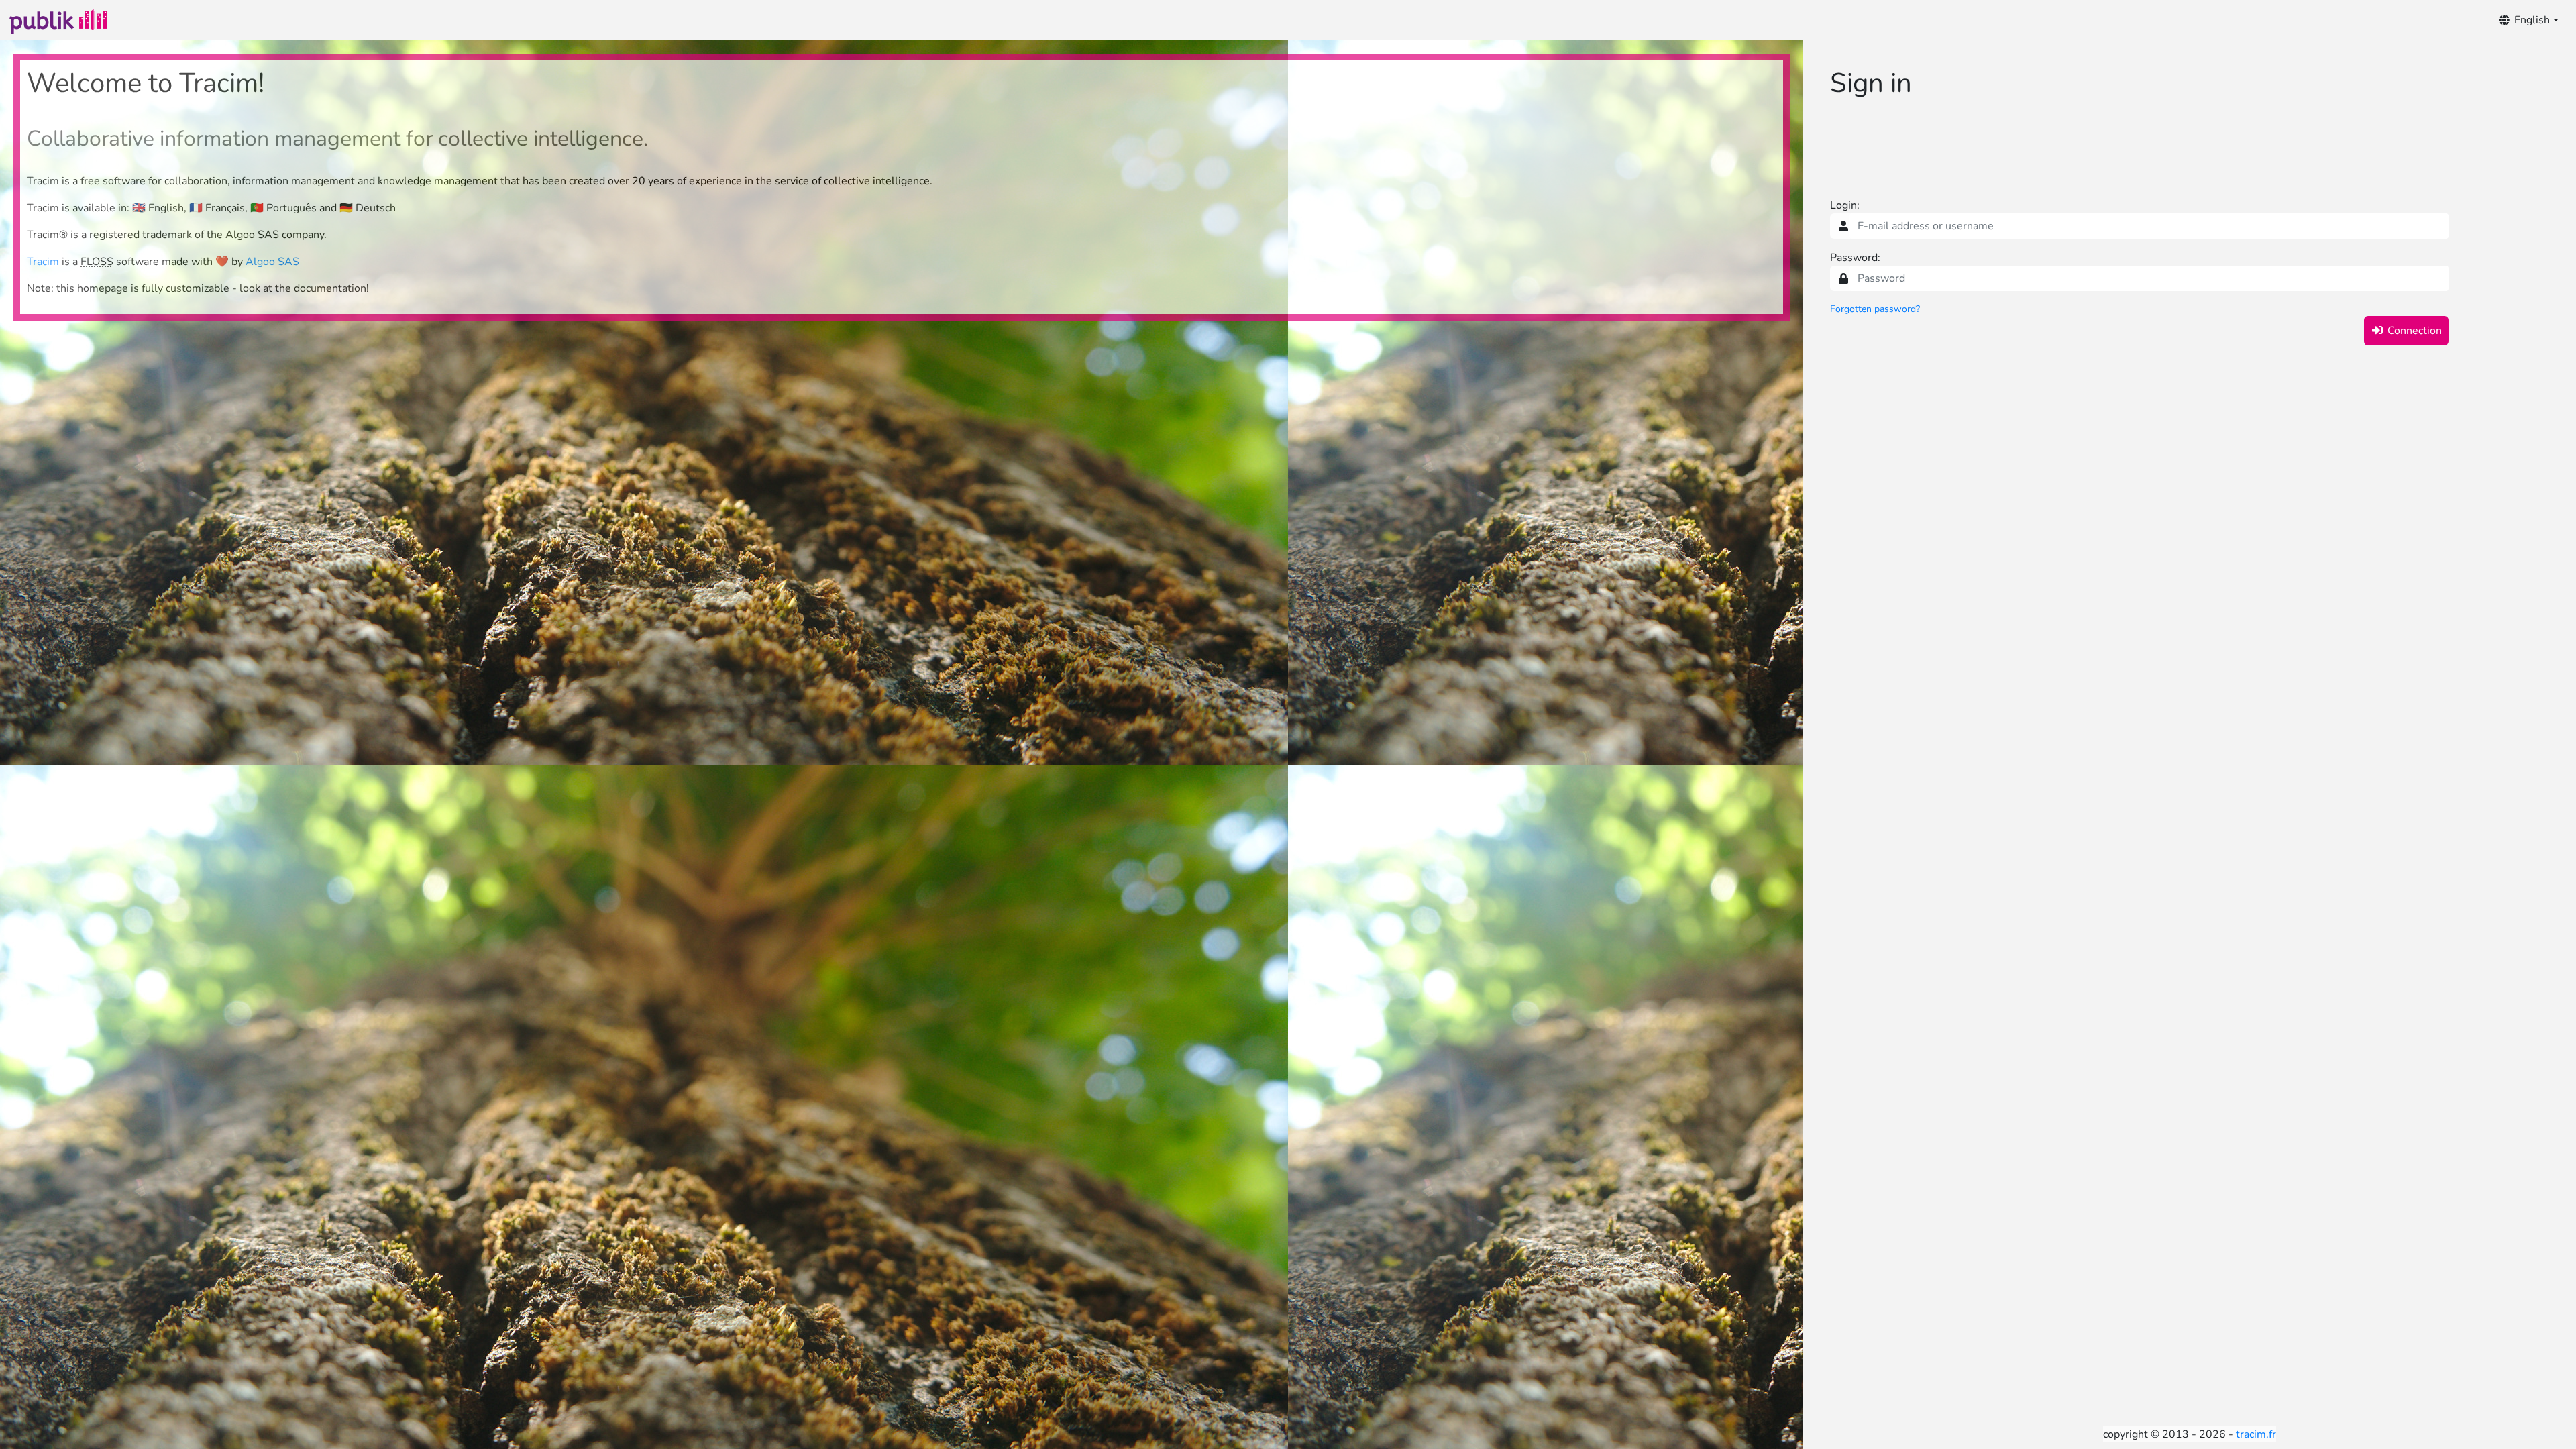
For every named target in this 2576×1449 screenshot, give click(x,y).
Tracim (43, 262)
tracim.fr (2256, 1434)
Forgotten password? (1875, 309)
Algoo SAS (272, 262)
